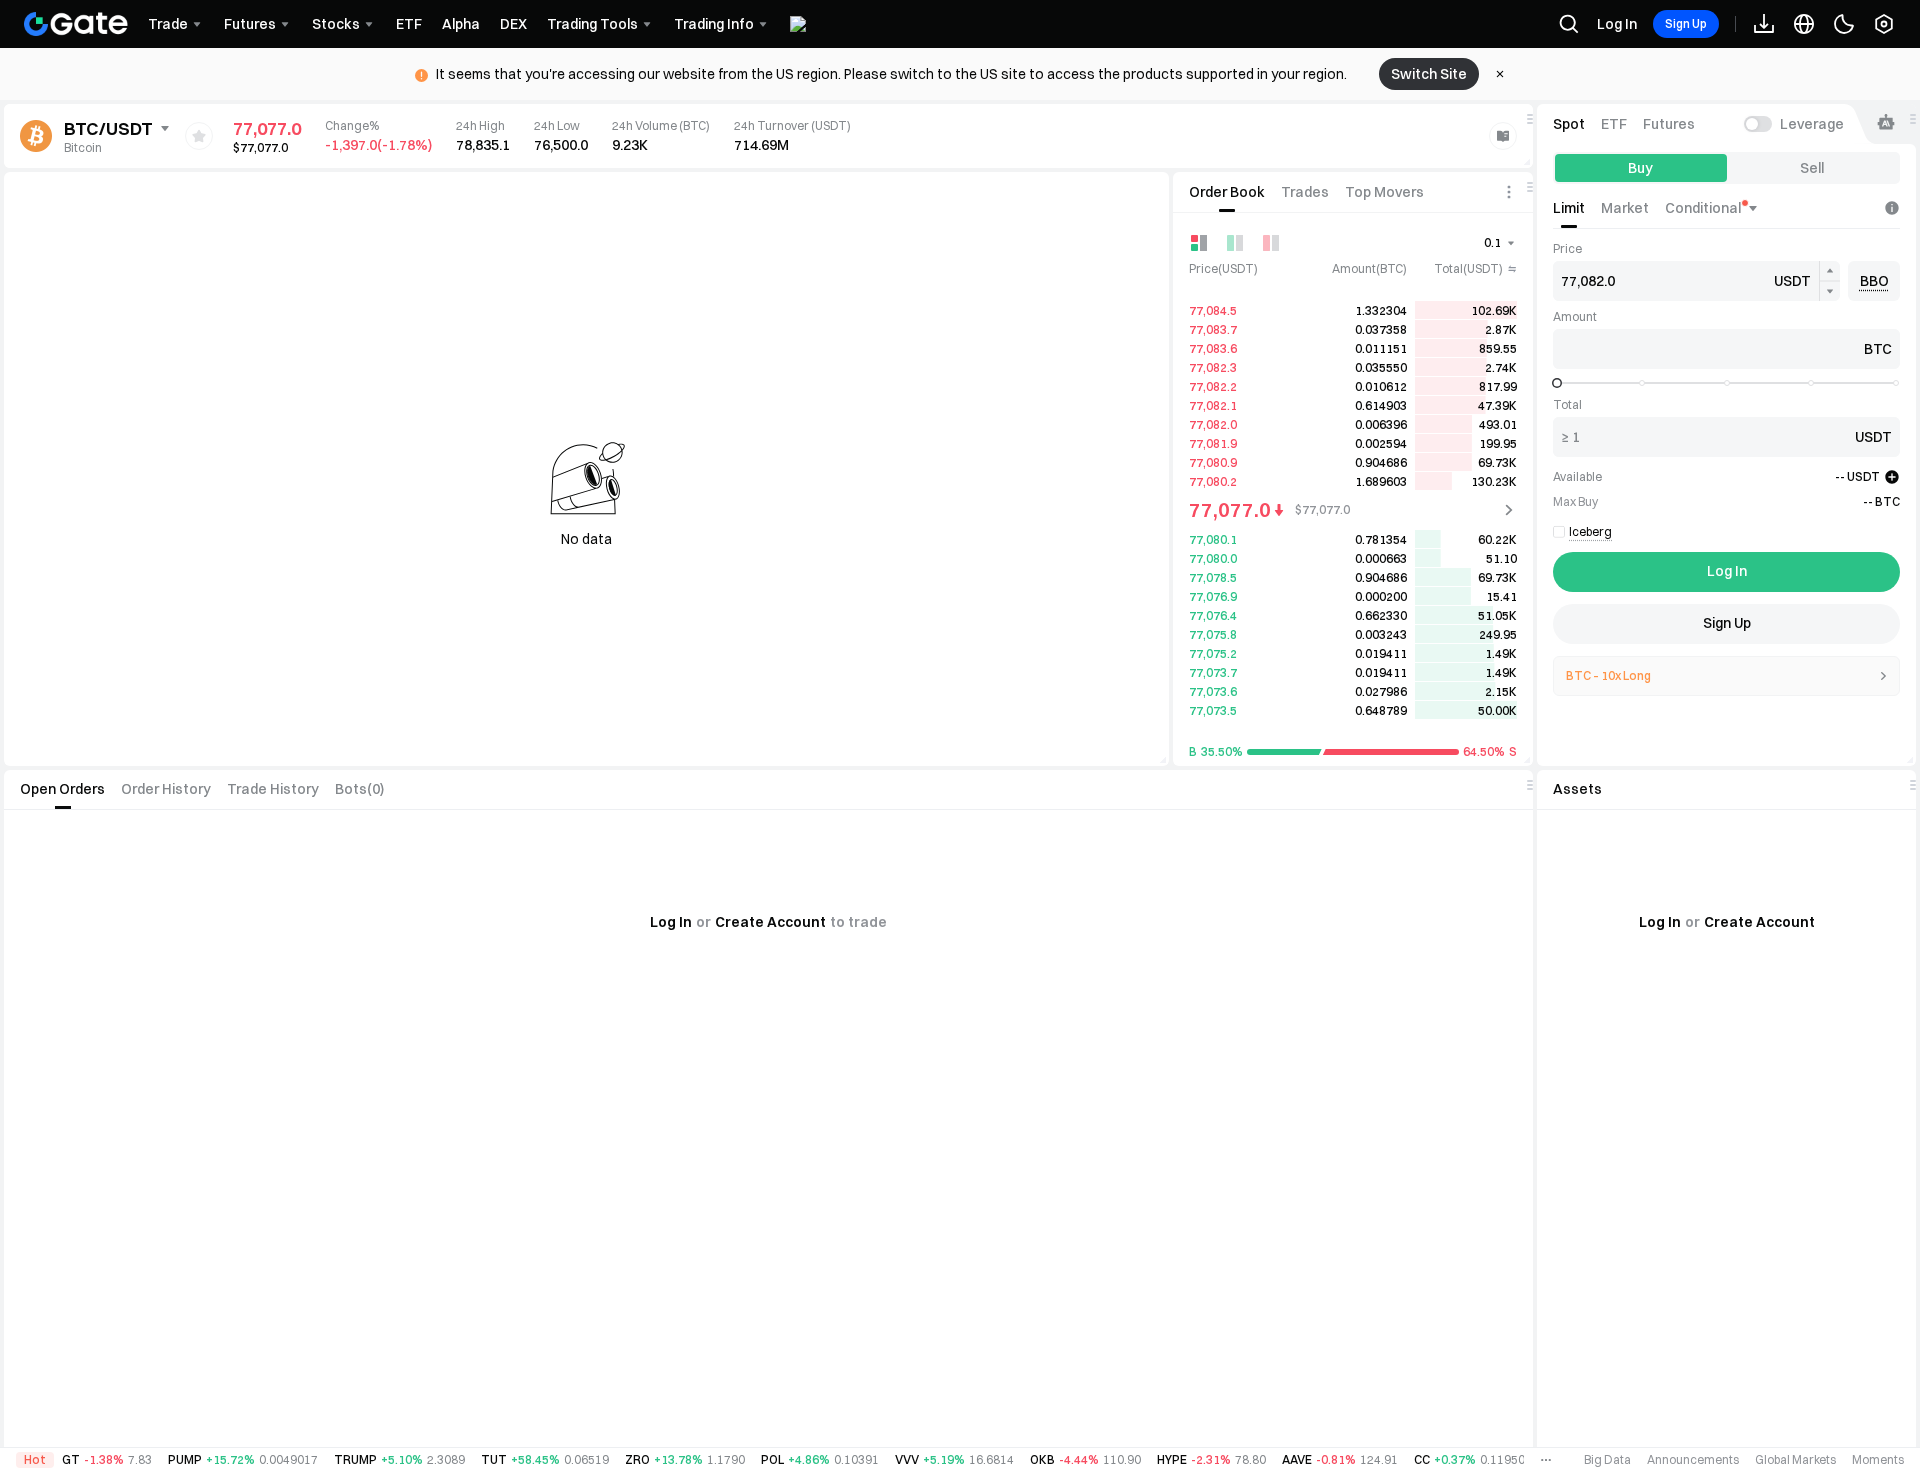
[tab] (1227, 192)
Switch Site (1429, 74)
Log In (1617, 24)
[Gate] (76, 24)
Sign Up (1686, 23)
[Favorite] (199, 136)
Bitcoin (83, 147)
